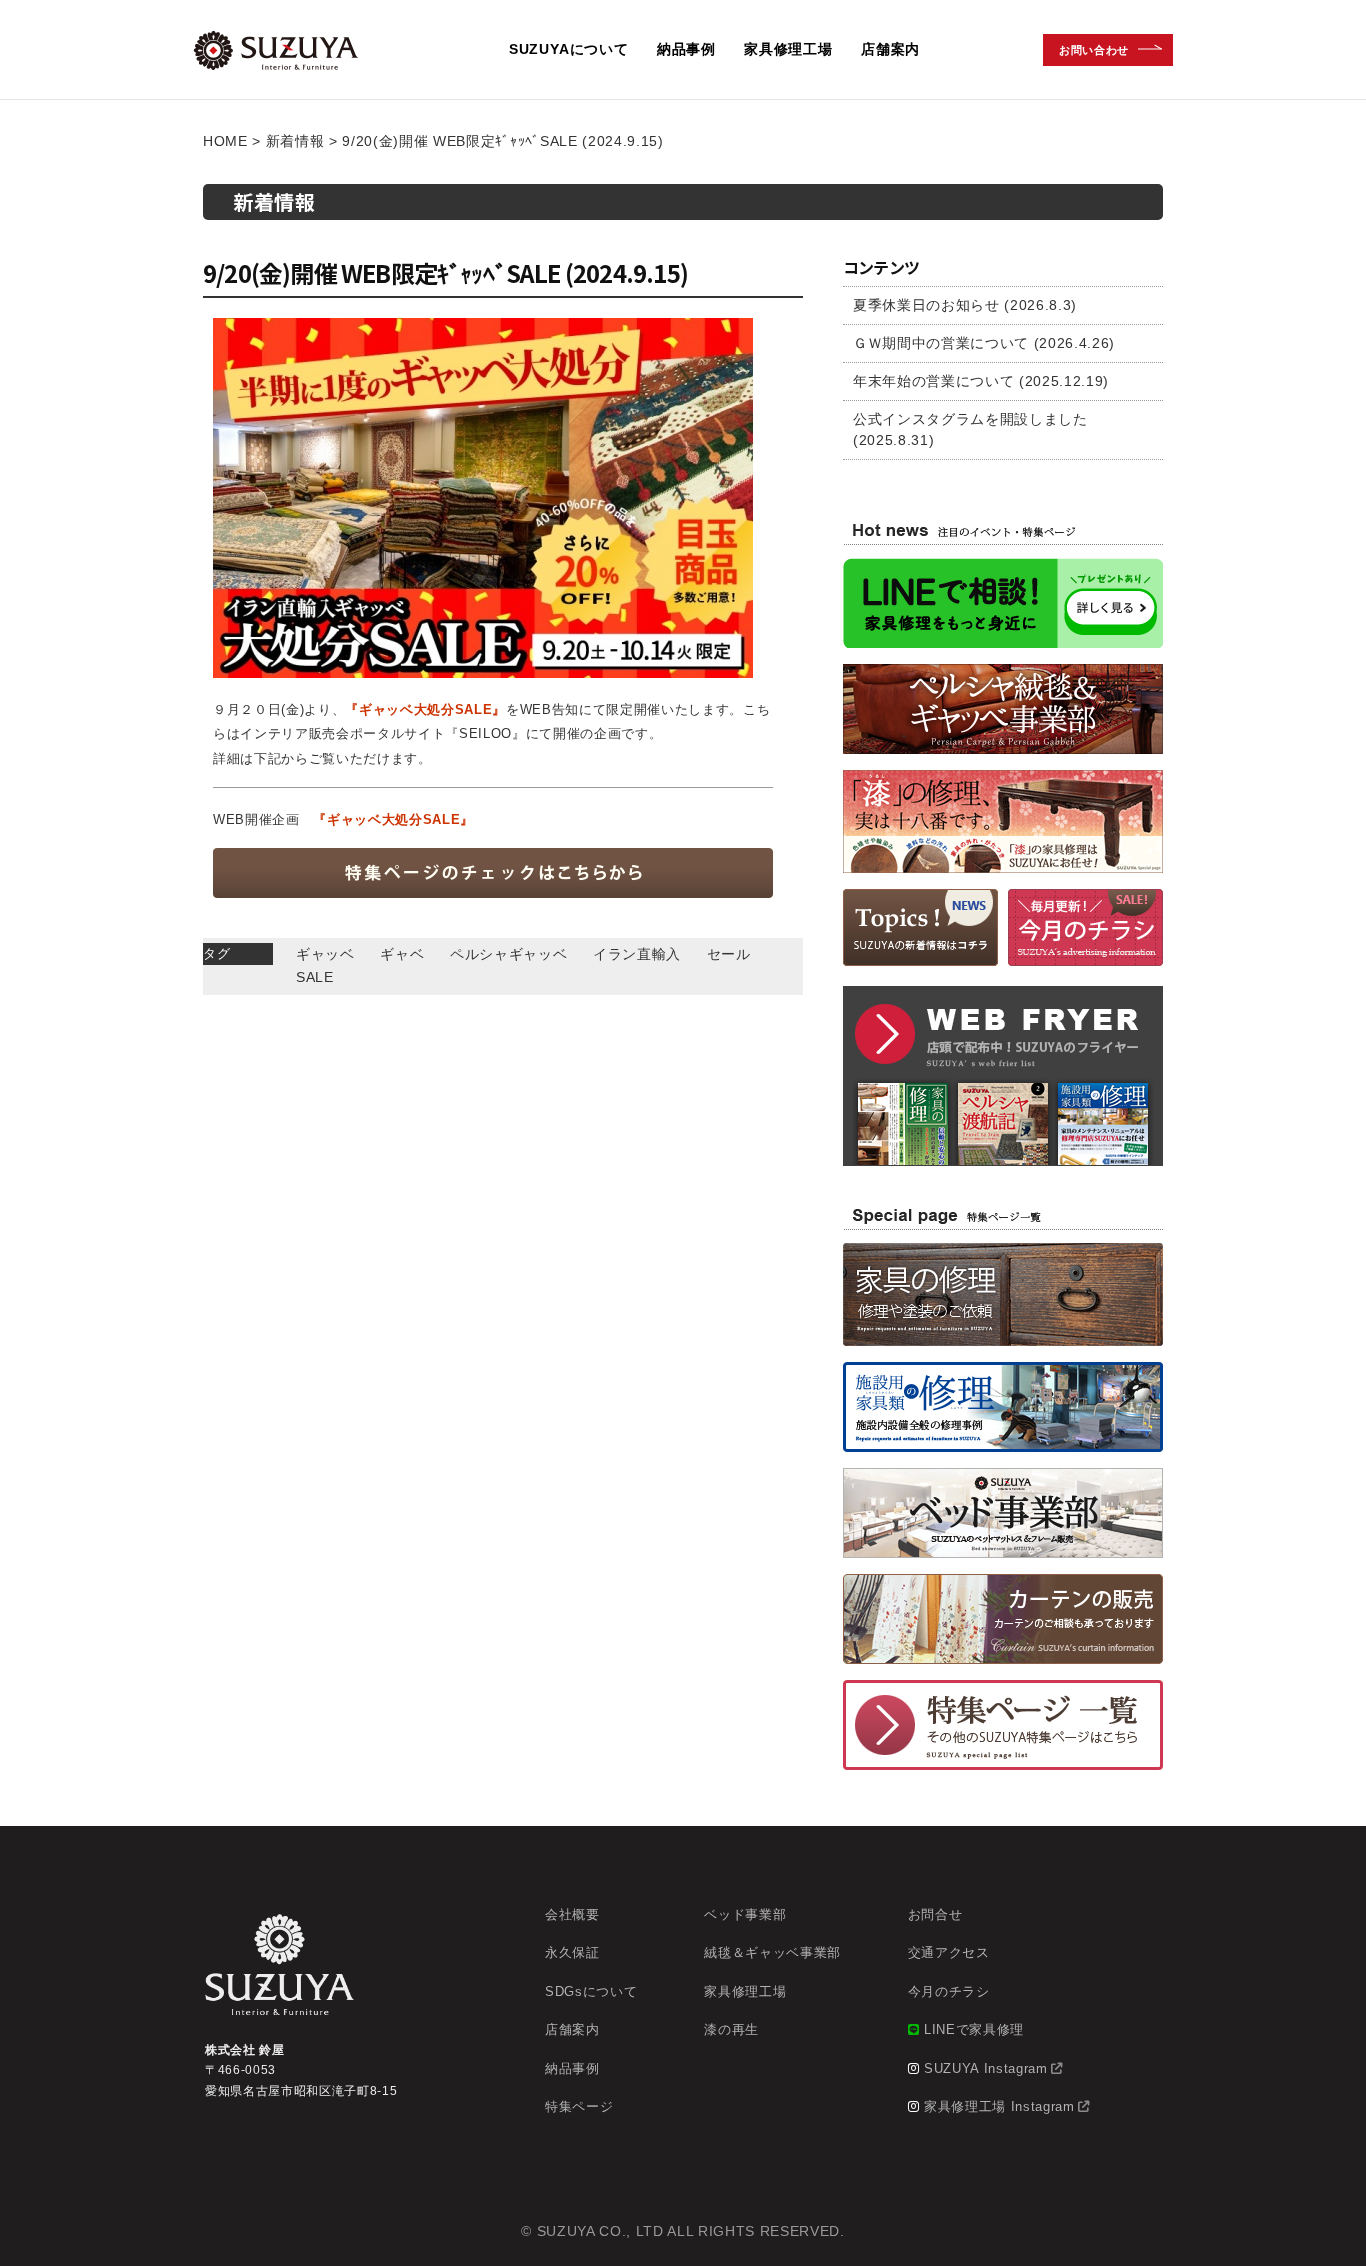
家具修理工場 (788, 49)
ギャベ (402, 954)
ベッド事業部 (745, 1914)
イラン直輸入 (637, 954)
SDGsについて (591, 1991)
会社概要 (572, 1914)
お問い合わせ (1094, 49)
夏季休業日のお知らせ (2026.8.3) (965, 305)
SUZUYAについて (569, 49)
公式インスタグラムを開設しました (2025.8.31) (970, 429)
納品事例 (686, 49)
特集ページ (579, 2106)
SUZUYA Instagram (986, 2068)
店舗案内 (890, 49)
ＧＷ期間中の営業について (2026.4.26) (984, 343)
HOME (225, 141)
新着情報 (295, 141)
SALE (315, 977)
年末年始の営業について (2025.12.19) (981, 381)
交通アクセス (949, 1952)
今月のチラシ (949, 1991)
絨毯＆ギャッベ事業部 (772, 1952)
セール (729, 954)
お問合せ (935, 1914)
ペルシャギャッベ (508, 954)
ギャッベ (325, 954)
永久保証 (572, 1952)
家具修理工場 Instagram (999, 2106)
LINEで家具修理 (974, 2029)
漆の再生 (731, 2029)
